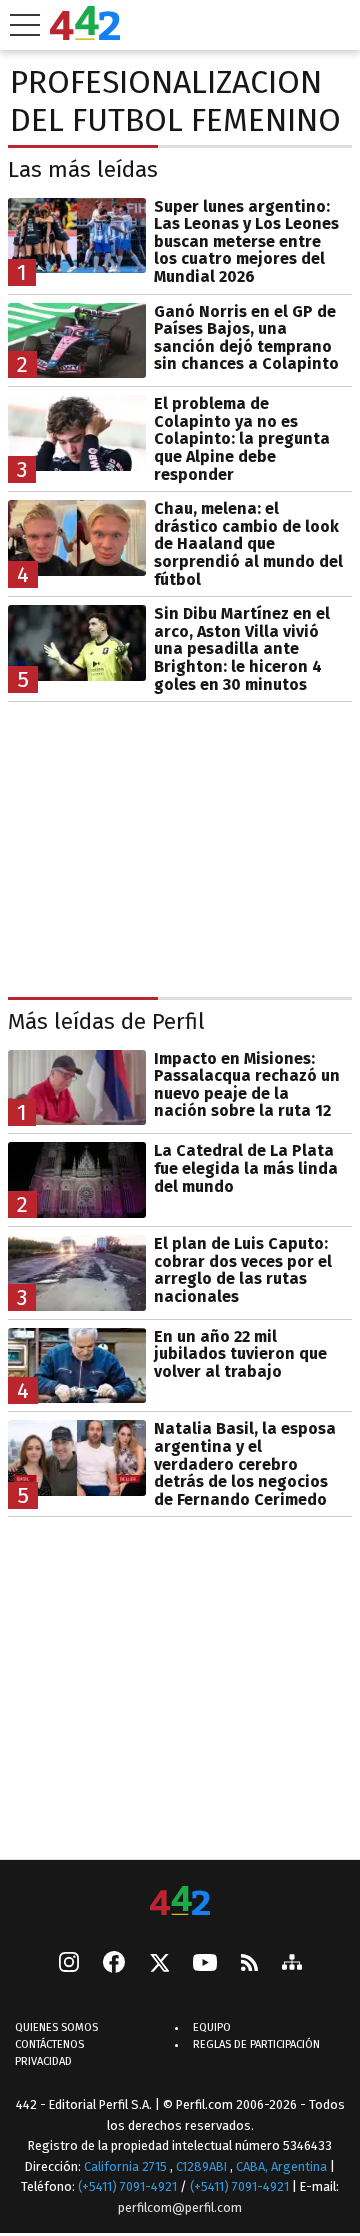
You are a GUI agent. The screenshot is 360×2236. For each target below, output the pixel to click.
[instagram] (69, 1965)
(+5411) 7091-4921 (127, 2187)
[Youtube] (205, 1964)
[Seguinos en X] (159, 1965)
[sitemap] (292, 1965)
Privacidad (43, 2062)
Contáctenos (49, 2045)
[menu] (25, 25)
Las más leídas (83, 169)
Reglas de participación (256, 2045)
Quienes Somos (56, 2028)
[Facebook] (114, 1965)
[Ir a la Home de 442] (85, 34)
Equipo (212, 2028)
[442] (180, 1902)
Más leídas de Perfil (106, 1021)
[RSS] (249, 1964)
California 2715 (127, 2166)
